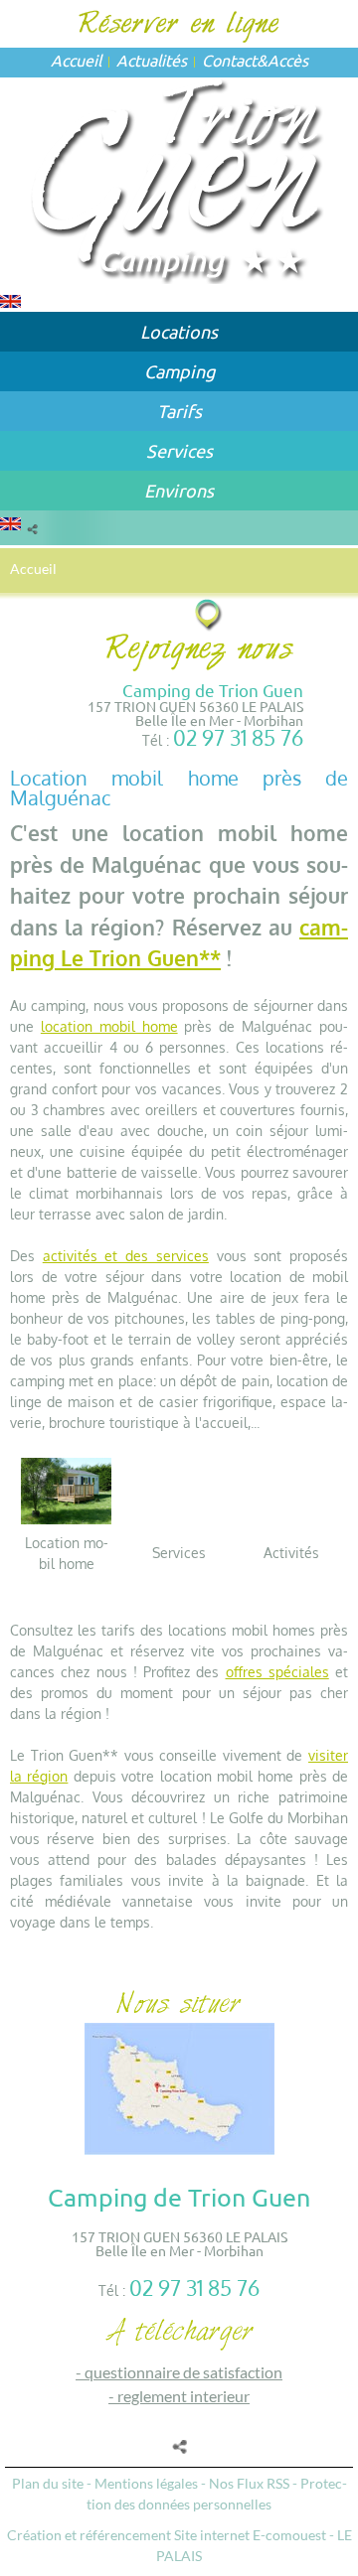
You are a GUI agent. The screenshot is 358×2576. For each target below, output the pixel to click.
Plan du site (48, 2483)
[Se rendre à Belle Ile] (209, 614)
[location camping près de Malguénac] (66, 1489)
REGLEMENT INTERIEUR (183, 2396)
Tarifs (179, 411)
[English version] (10, 299)
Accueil (76, 60)
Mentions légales (146, 2483)
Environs (179, 490)
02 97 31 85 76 (238, 737)
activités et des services (126, 1256)
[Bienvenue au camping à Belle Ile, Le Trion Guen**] (179, 178)
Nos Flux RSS (249, 2483)
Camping (179, 371)
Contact (229, 60)
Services (179, 450)
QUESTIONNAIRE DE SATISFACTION (183, 2372)
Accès (288, 60)
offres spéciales (277, 1672)
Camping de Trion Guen (213, 690)
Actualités (152, 60)
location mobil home (109, 1026)
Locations (179, 331)
